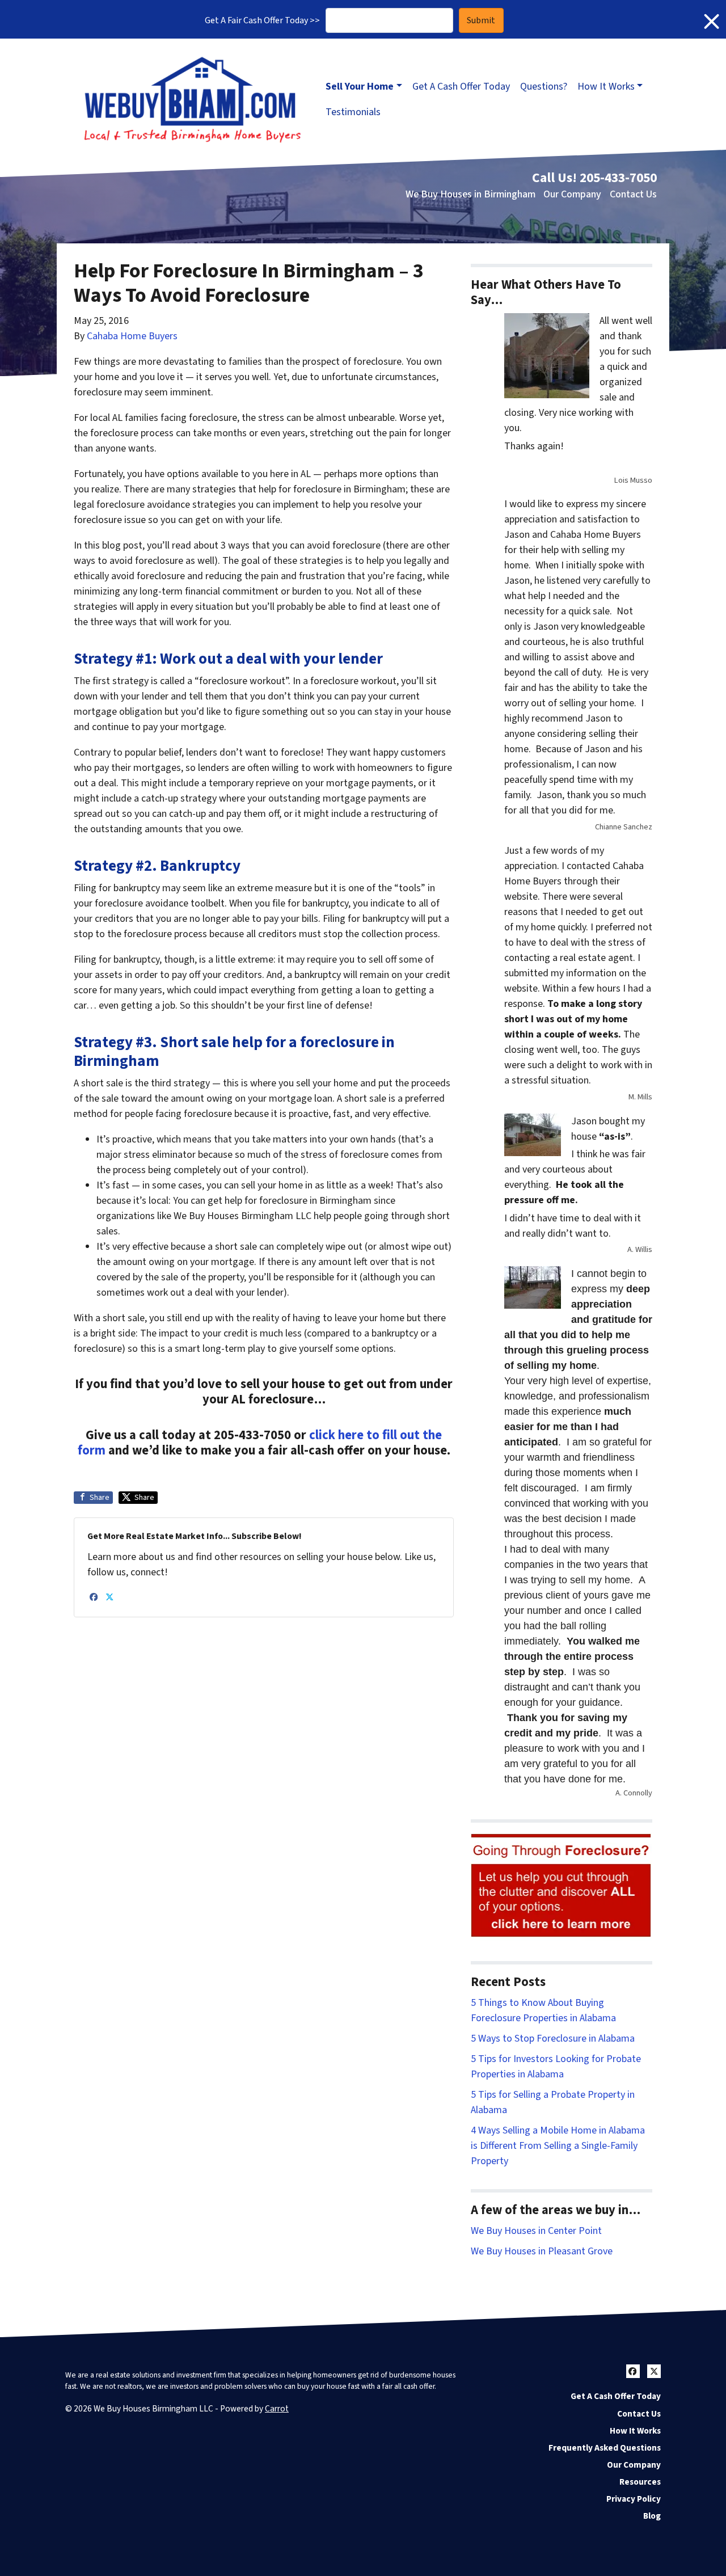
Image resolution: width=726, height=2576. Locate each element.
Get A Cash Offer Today (461, 87)
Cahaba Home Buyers (132, 336)
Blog (652, 2516)
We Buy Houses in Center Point (536, 2231)
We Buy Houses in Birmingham (470, 194)
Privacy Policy (634, 2499)
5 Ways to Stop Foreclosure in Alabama (553, 2039)
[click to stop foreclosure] (562, 1886)
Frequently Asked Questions (605, 2448)
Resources (640, 2482)
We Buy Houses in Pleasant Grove (542, 2251)
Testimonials (353, 112)
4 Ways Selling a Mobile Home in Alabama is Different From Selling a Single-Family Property (558, 2146)
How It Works (606, 87)
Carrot (277, 2409)
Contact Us (633, 194)
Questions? (544, 87)
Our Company (572, 194)
